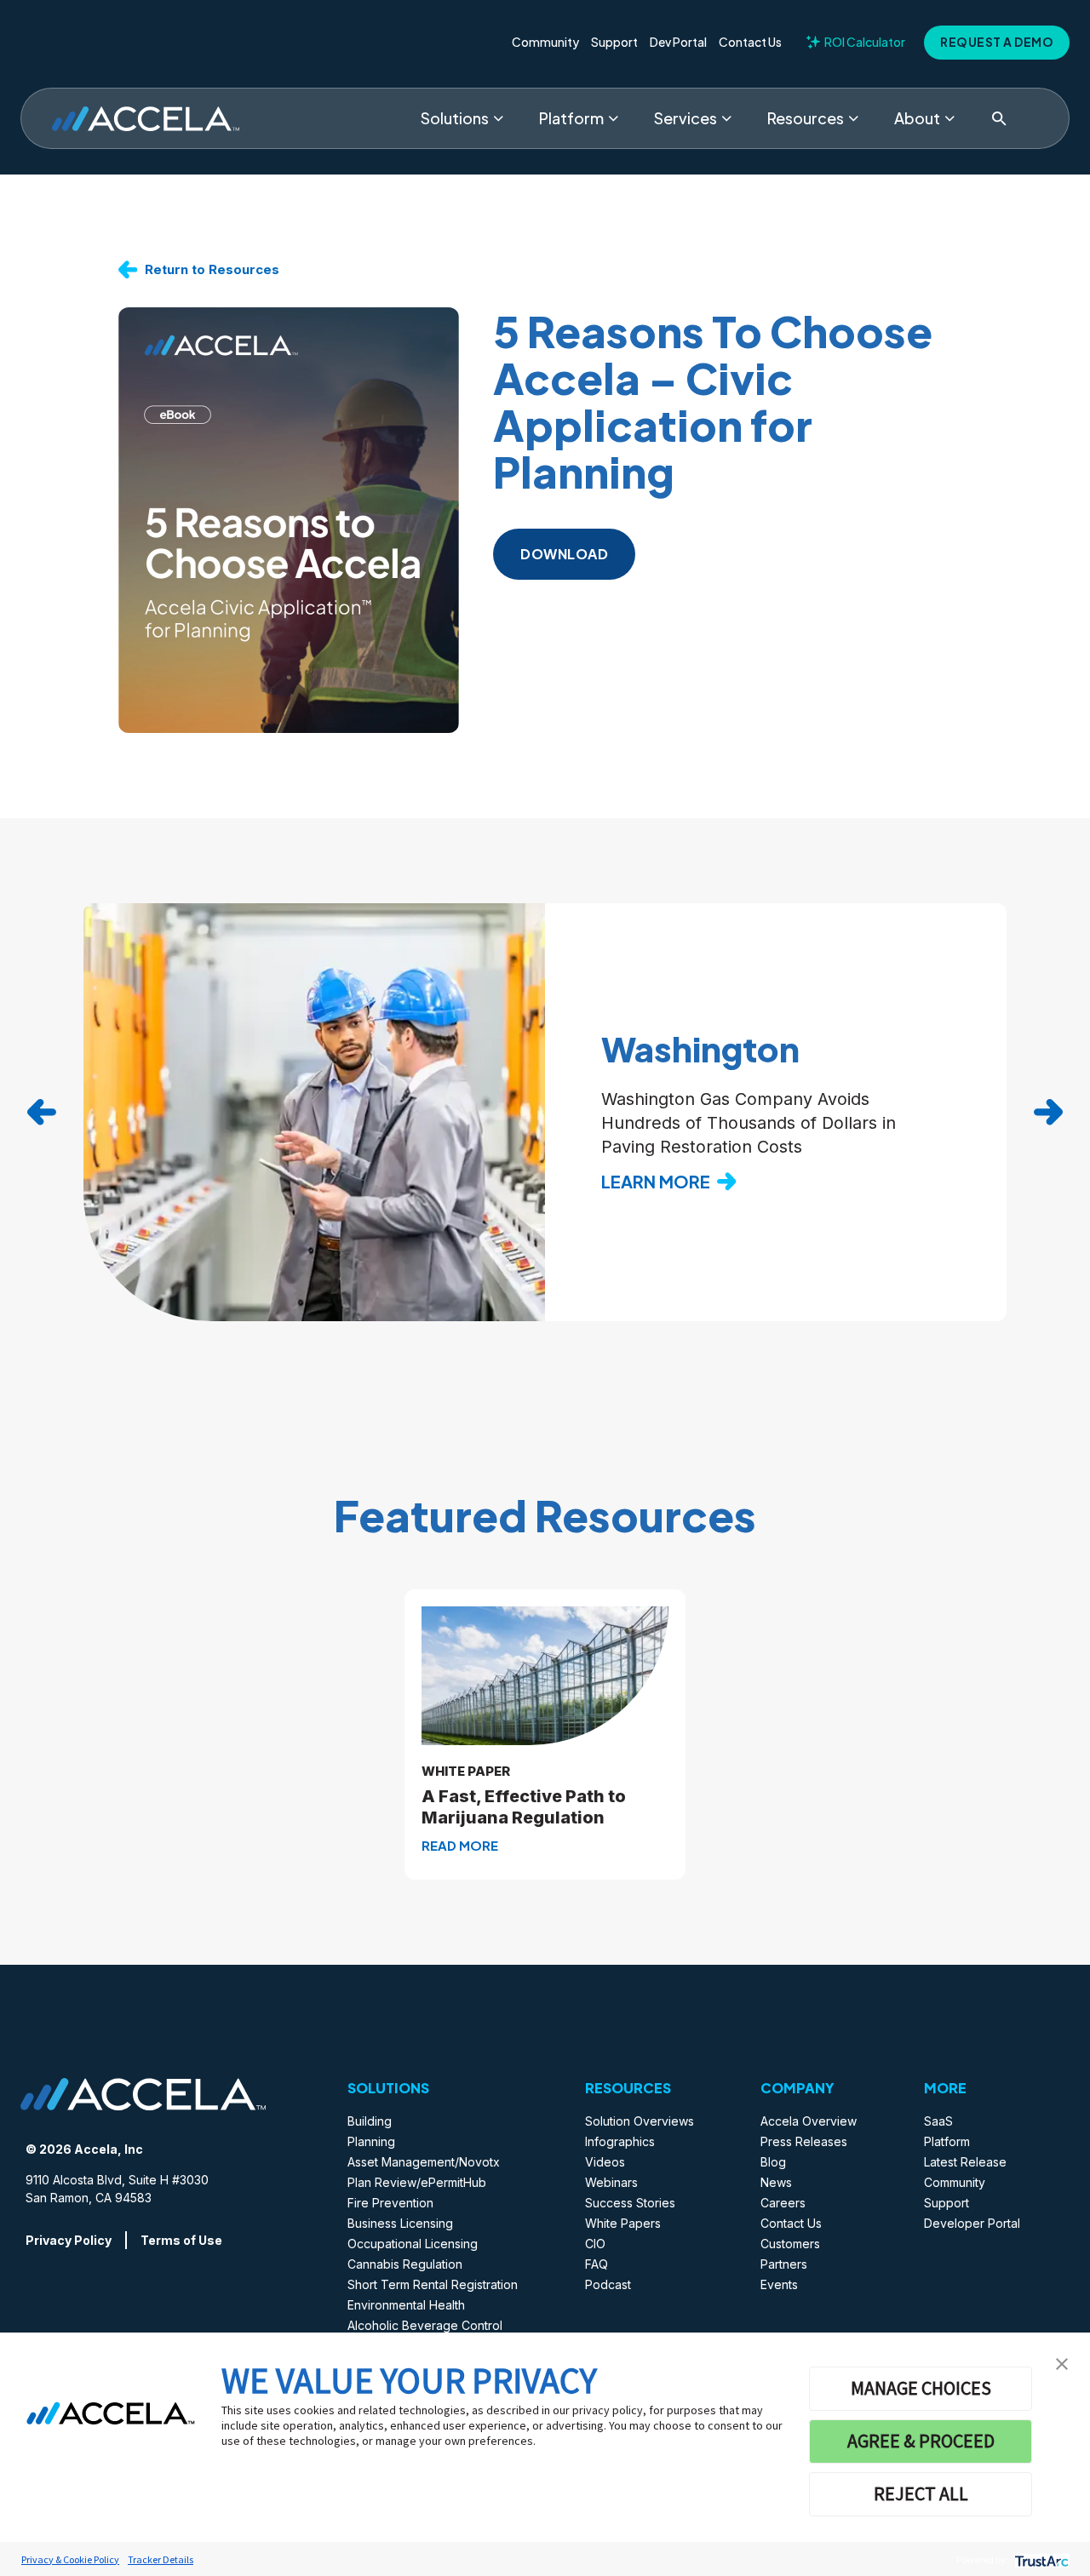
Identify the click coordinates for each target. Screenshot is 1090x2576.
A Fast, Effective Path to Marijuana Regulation (524, 1807)
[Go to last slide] (42, 1113)
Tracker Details (161, 2559)
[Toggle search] (999, 118)
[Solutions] (498, 118)
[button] (1062, 2362)
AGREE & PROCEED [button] (921, 2441)
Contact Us (750, 43)
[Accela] (146, 119)
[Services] (726, 118)
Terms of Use (181, 2240)
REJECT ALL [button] (921, 2493)
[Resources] (853, 118)
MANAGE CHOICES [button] (921, 2388)
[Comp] (949, 118)
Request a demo (997, 42)
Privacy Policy (69, 2240)
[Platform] (613, 118)
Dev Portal (678, 43)
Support (614, 43)
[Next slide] (1048, 1113)
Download (564, 554)
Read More (460, 1845)
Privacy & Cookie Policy (70, 2559)
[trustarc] (1040, 2559)
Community (545, 43)
